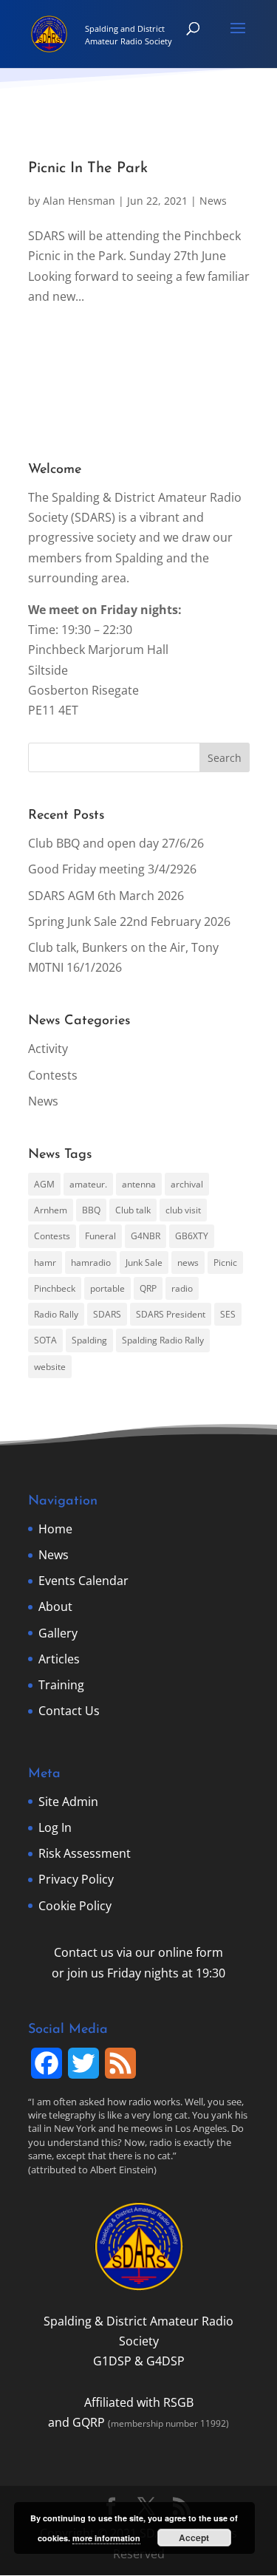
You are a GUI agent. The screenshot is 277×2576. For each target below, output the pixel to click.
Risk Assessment (85, 1853)
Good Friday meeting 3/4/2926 (112, 869)
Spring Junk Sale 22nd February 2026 (129, 921)
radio (182, 1288)
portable (107, 1288)
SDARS (107, 1314)
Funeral (100, 1236)
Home (55, 1529)
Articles (59, 1659)
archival (187, 1184)
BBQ (91, 1210)
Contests (53, 1075)
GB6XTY (192, 1236)
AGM (44, 1184)
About (55, 1606)
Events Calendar (83, 1581)
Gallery (58, 1633)
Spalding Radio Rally (163, 1340)
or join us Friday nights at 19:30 (138, 1973)
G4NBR (146, 1236)
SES (228, 1314)
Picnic (225, 1263)
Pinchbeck (55, 1288)
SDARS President (171, 1314)
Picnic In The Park (88, 168)
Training (61, 1685)
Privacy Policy (76, 1879)
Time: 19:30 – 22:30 (80, 630)
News (213, 201)
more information (106, 2538)
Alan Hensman (79, 201)
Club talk (133, 1210)
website (50, 1367)
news (188, 1263)
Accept (194, 2538)
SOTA (45, 1340)
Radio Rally (56, 1314)
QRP (148, 1288)
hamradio (91, 1263)
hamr (45, 1263)
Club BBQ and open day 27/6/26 (116, 843)
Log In (55, 1827)
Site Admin (68, 1802)
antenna (139, 1184)
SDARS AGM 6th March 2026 (106, 896)
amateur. (88, 1184)
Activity (48, 1049)
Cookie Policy (75, 1906)
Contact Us (69, 1711)
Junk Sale (144, 1263)
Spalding (89, 1340)
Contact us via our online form (138, 1952)
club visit (183, 1210)
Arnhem (51, 1210)
